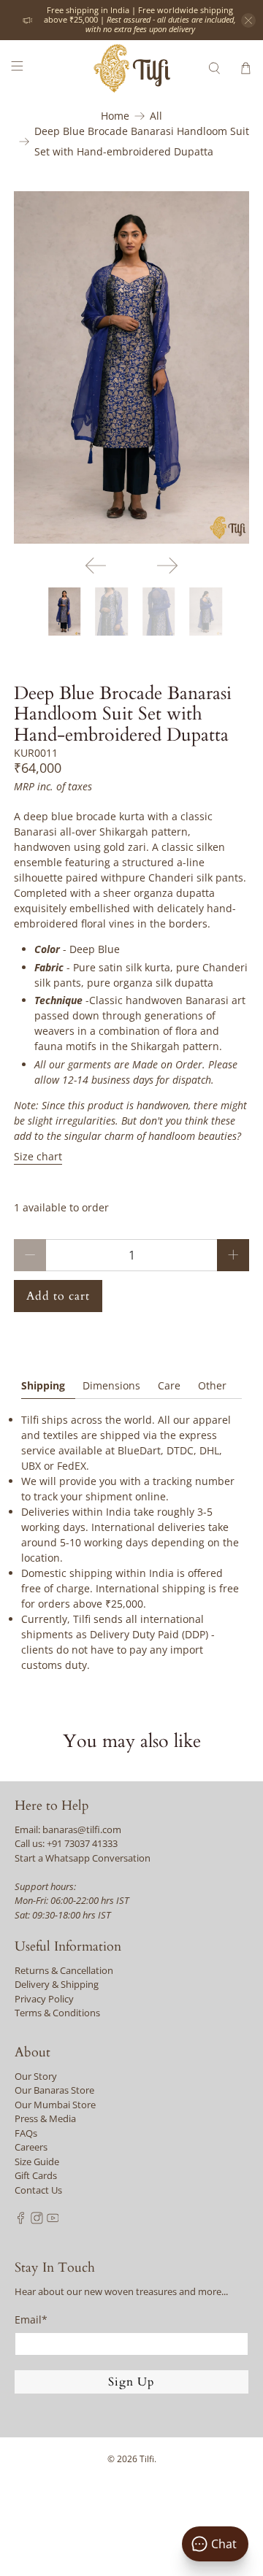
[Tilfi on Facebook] (21, 2221)
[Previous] (96, 566)
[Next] (167, 566)
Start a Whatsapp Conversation (83, 1858)
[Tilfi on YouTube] (53, 2221)
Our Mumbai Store (55, 2105)
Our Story (36, 2076)
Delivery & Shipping (57, 1984)
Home (115, 116)
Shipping (43, 1385)
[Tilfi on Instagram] (37, 2221)
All (156, 116)
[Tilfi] (131, 68)
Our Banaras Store (54, 2090)
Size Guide (37, 2162)
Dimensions (111, 1385)
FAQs (26, 2133)
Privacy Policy (44, 1999)
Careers (31, 2147)
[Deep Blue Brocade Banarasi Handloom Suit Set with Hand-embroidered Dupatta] (131, 367)
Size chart (38, 1156)
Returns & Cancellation (64, 1970)
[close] (248, 20)
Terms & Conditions (57, 2013)
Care (169, 1385)
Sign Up (131, 2382)
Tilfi (147, 2459)
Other (212, 1385)
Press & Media (45, 2118)
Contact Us (38, 2190)
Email (31, 2319)
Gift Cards (36, 2175)
